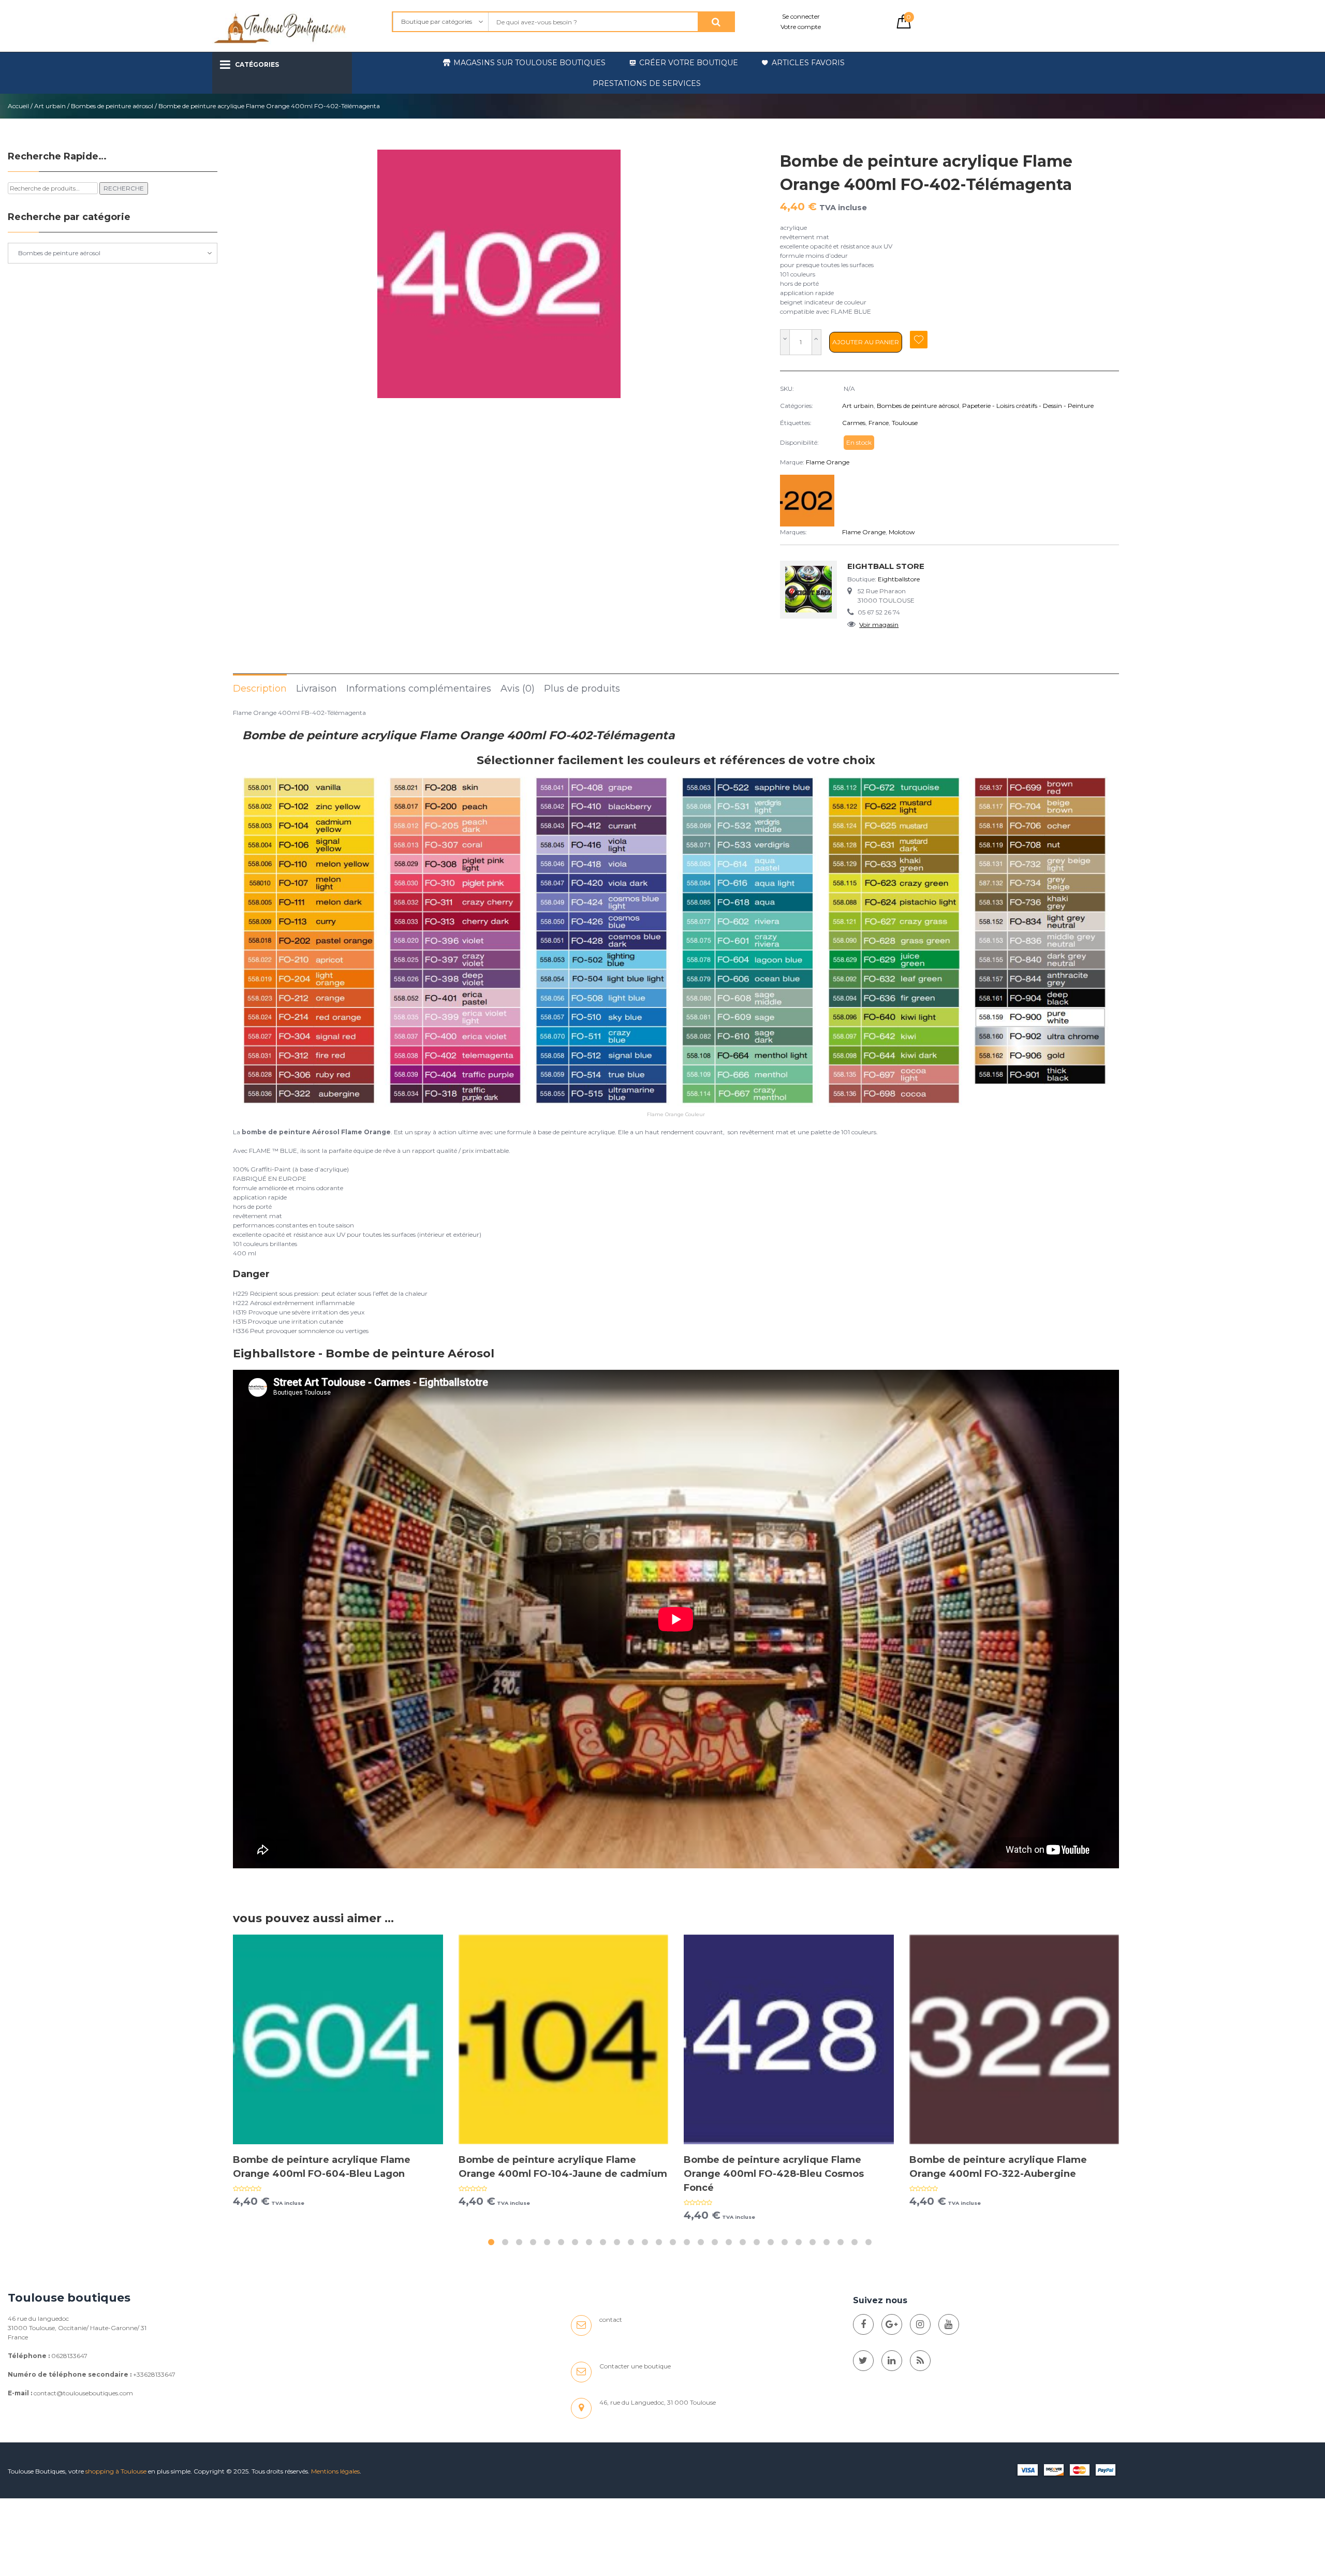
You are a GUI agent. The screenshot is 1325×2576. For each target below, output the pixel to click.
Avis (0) (518, 689)
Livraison (316, 689)
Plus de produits (582, 689)
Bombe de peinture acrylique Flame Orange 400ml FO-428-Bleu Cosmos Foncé (774, 2174)
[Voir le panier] (904, 26)
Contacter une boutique (635, 2366)
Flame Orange (828, 462)
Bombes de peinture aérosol (112, 106)
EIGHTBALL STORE (886, 566)
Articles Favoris (808, 63)
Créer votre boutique (689, 63)
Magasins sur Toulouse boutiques (529, 63)
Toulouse (905, 423)
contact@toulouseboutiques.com (83, 2393)
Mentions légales (335, 2471)
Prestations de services (647, 83)
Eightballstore (899, 579)
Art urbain (50, 106)
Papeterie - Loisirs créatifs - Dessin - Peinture (1028, 406)
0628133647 (69, 2356)
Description (260, 689)
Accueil (18, 106)
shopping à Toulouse (116, 2471)
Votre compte (801, 27)
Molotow (902, 532)
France (879, 423)
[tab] (260, 688)
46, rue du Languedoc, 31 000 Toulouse (658, 2402)
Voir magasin (879, 625)
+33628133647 (154, 2374)
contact (611, 2319)
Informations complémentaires (419, 689)
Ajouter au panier (866, 342)
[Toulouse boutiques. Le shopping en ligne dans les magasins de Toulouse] (863, 2324)
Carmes (854, 423)
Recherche (124, 188)
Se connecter (801, 16)
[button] (491, 2242)
